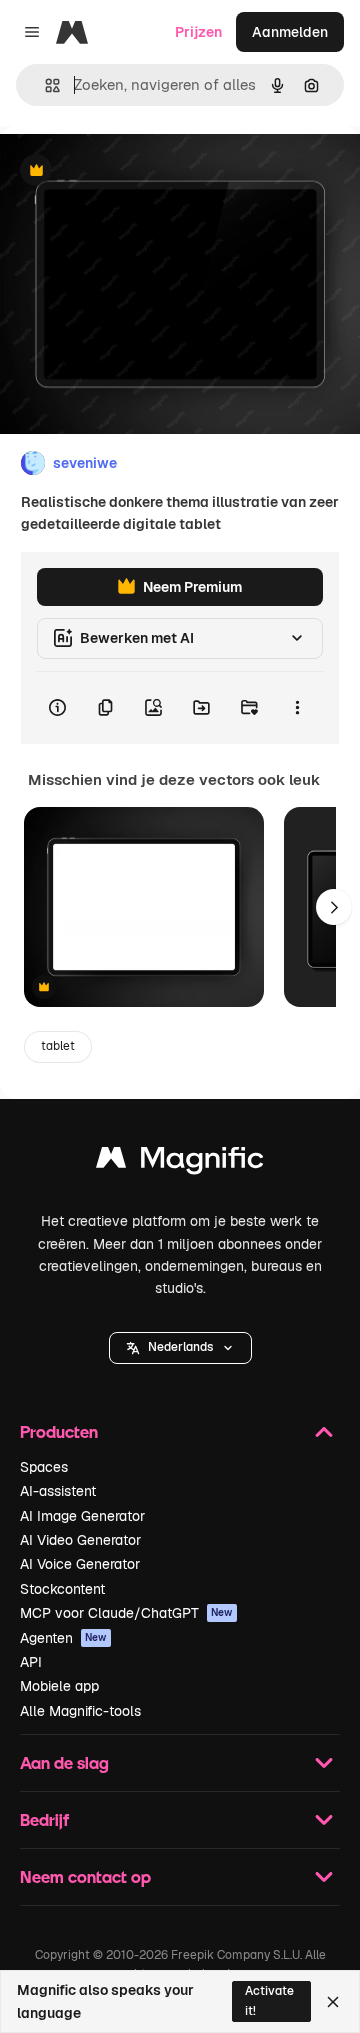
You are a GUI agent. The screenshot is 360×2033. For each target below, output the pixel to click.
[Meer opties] (297, 708)
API (31, 1662)
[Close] (333, 2002)
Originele (131, 171)
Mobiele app (59, 1686)
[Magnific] (180, 1162)
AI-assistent (58, 1491)
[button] (180, 1348)
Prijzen (198, 32)
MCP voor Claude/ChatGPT (126, 1613)
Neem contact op (85, 1876)
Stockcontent (62, 1589)
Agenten (63, 1638)
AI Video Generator (80, 1540)
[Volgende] (334, 907)
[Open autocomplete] (44, 85)
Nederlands (180, 1347)
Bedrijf (44, 1819)
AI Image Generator (82, 1516)
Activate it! (269, 2000)
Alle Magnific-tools (80, 1711)
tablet (58, 1046)
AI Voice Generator (80, 1564)
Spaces (44, 1467)
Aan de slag (64, 1762)
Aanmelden (290, 32)
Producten (59, 1431)
